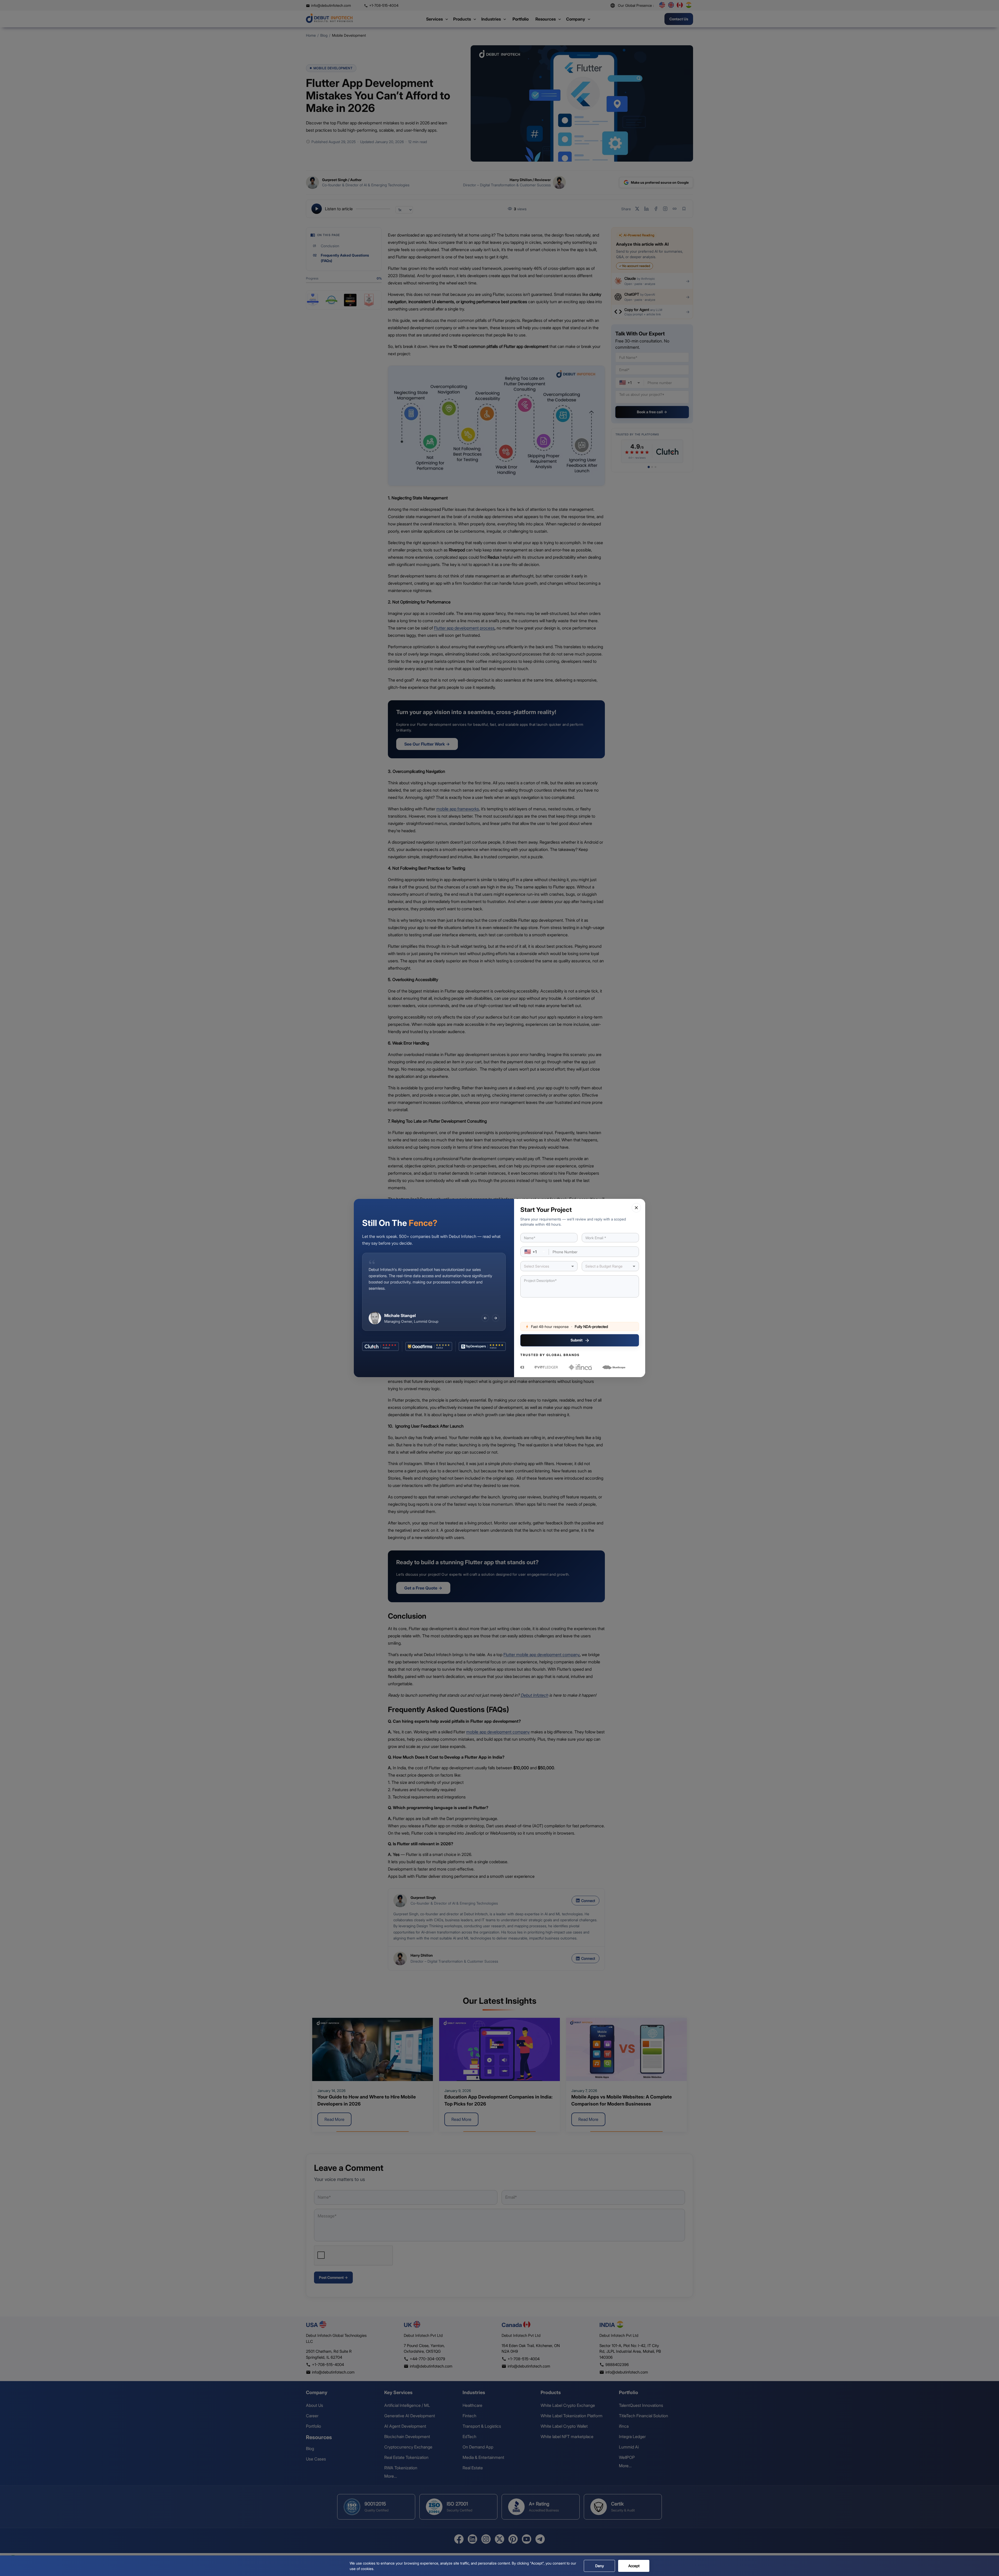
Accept (634, 2566)
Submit (577, 1340)
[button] (636, 1208)
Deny (600, 2566)
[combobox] (535, 1252)
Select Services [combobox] (537, 1266)
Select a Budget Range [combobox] (604, 1266)
